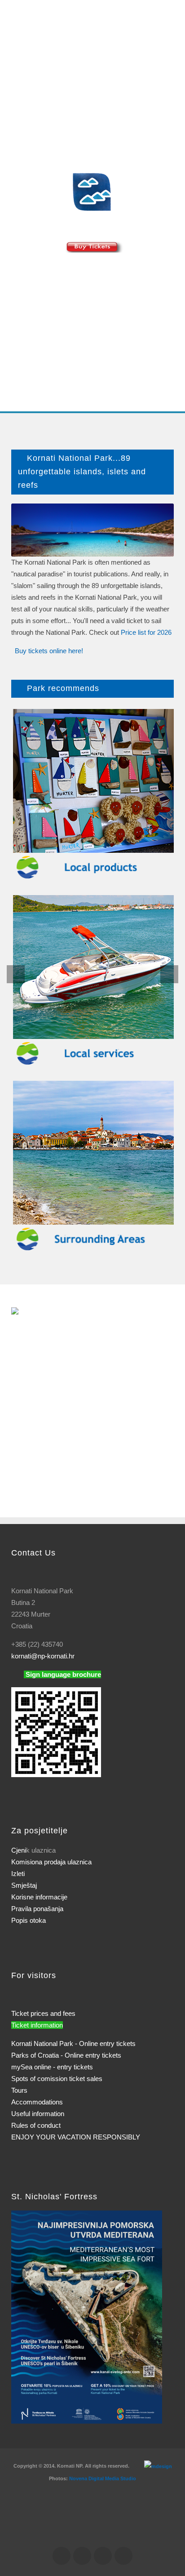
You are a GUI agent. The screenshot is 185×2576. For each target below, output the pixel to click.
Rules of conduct (36, 2125)
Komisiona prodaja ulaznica (51, 1862)
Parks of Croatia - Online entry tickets (66, 2055)
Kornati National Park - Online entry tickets (73, 2043)
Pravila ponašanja (37, 1909)
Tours (19, 2090)
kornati (43, 1656)
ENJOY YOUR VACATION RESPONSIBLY (76, 2137)
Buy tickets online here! (49, 651)
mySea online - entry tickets (52, 2067)
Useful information (38, 2114)
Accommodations (37, 2102)
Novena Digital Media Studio (103, 2478)
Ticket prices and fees (43, 2013)
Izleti (18, 1874)
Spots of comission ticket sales (57, 2079)
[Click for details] (87, 2316)
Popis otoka (29, 1920)
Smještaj (24, 1885)
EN (29, 73)
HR (17, 73)
